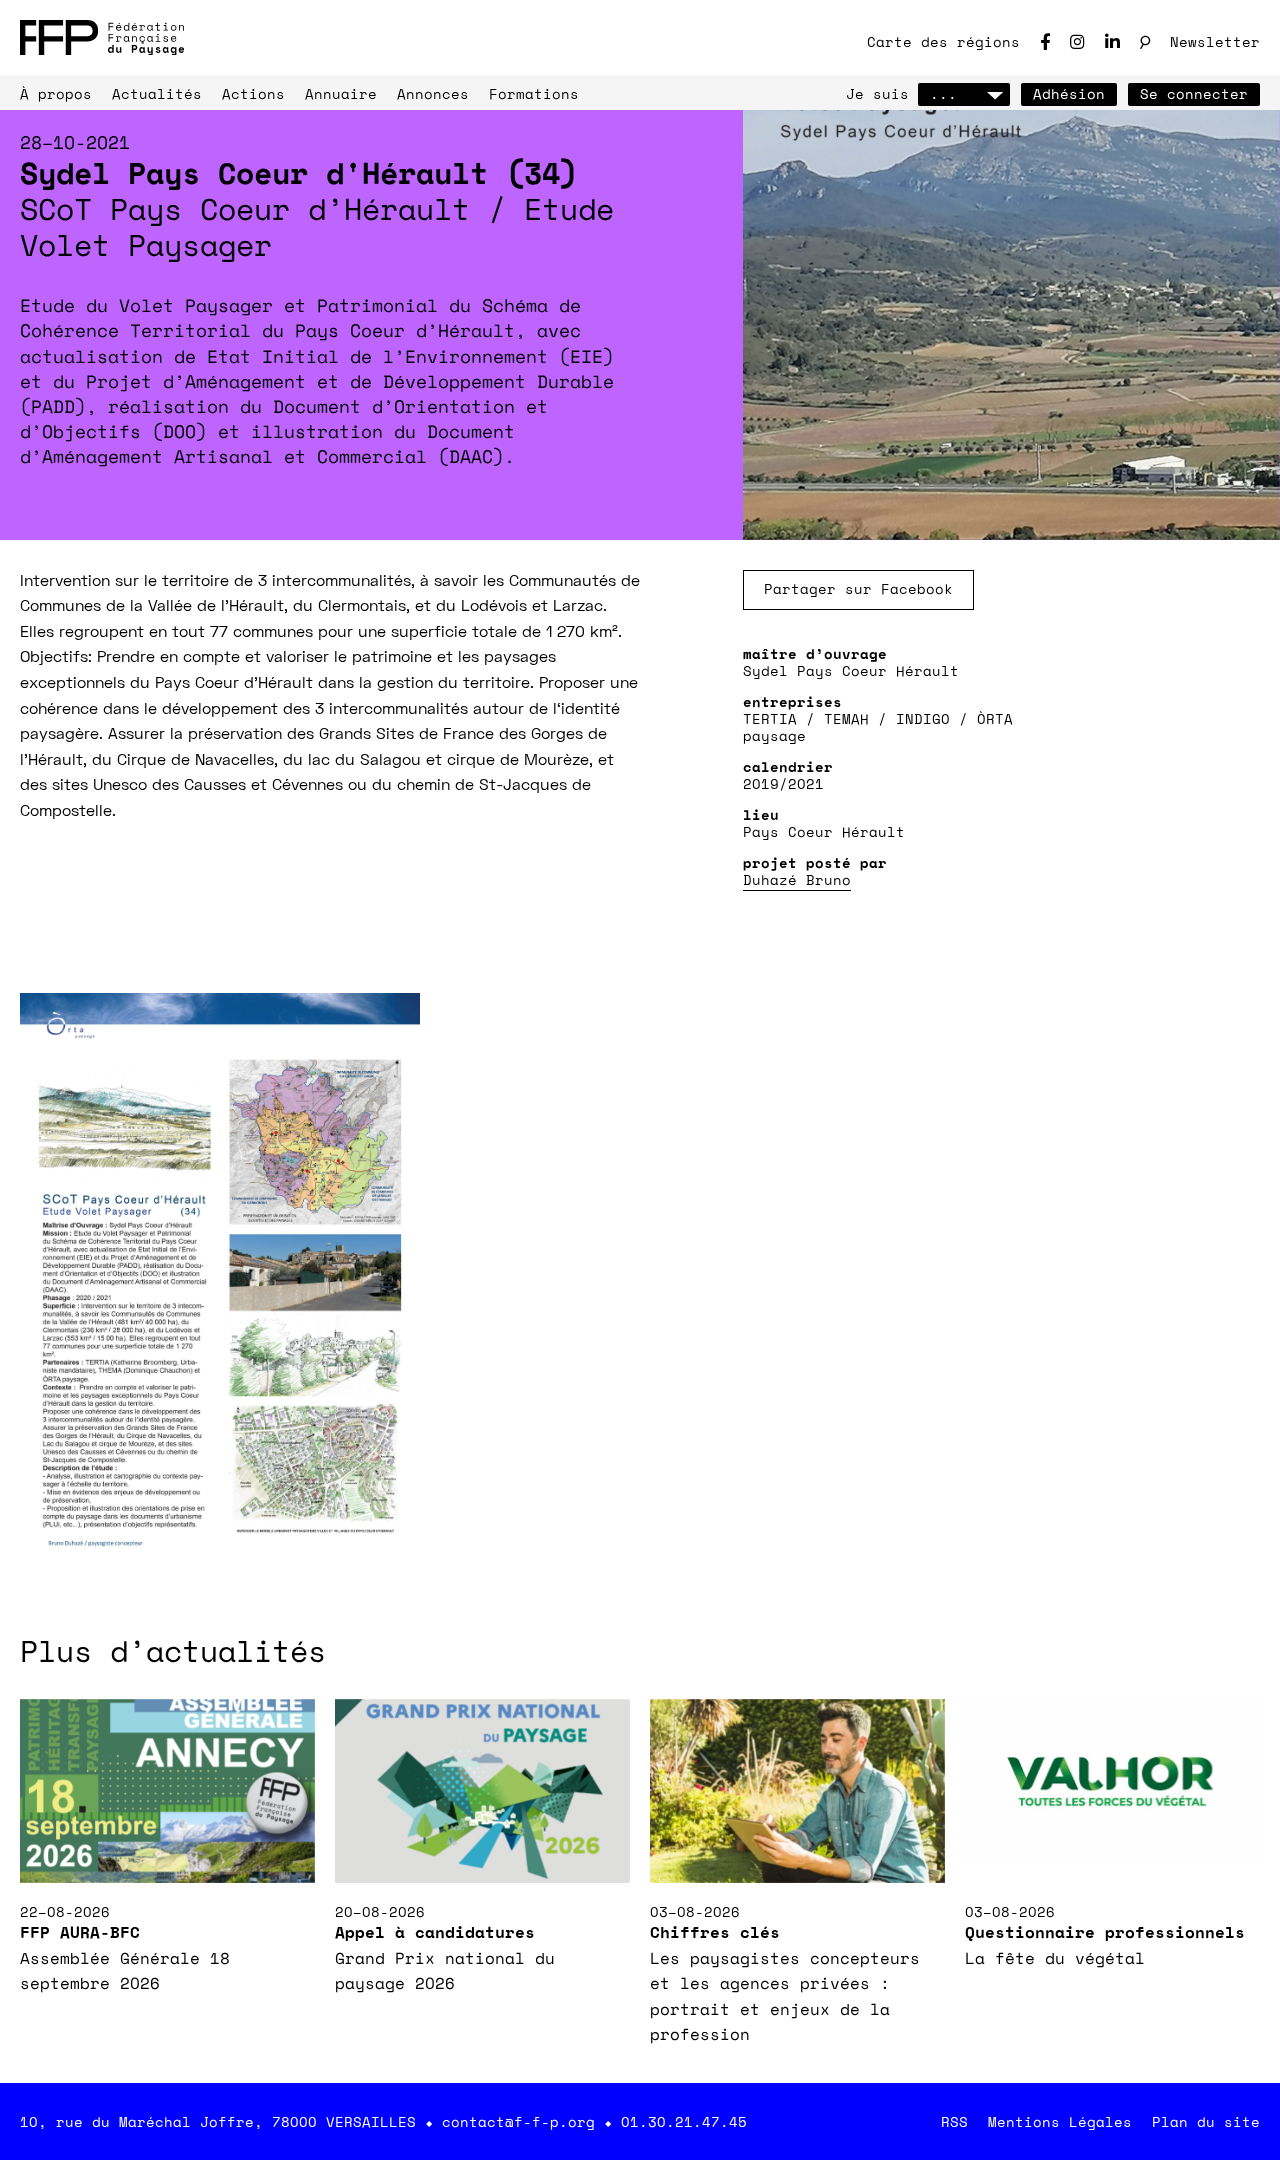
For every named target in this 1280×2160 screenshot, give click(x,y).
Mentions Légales (1060, 2121)
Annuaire (341, 93)
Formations (534, 93)
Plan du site (1206, 2121)
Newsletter (1215, 41)
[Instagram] (1077, 41)
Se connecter (1194, 93)
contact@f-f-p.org (518, 2121)
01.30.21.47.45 (684, 2121)
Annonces (433, 93)
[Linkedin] (1112, 41)
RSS (954, 2121)
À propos (56, 93)
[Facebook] (1045, 41)
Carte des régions (943, 41)
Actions (253, 93)
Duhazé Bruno (797, 879)
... (943, 93)
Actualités (157, 93)
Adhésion (1069, 93)
